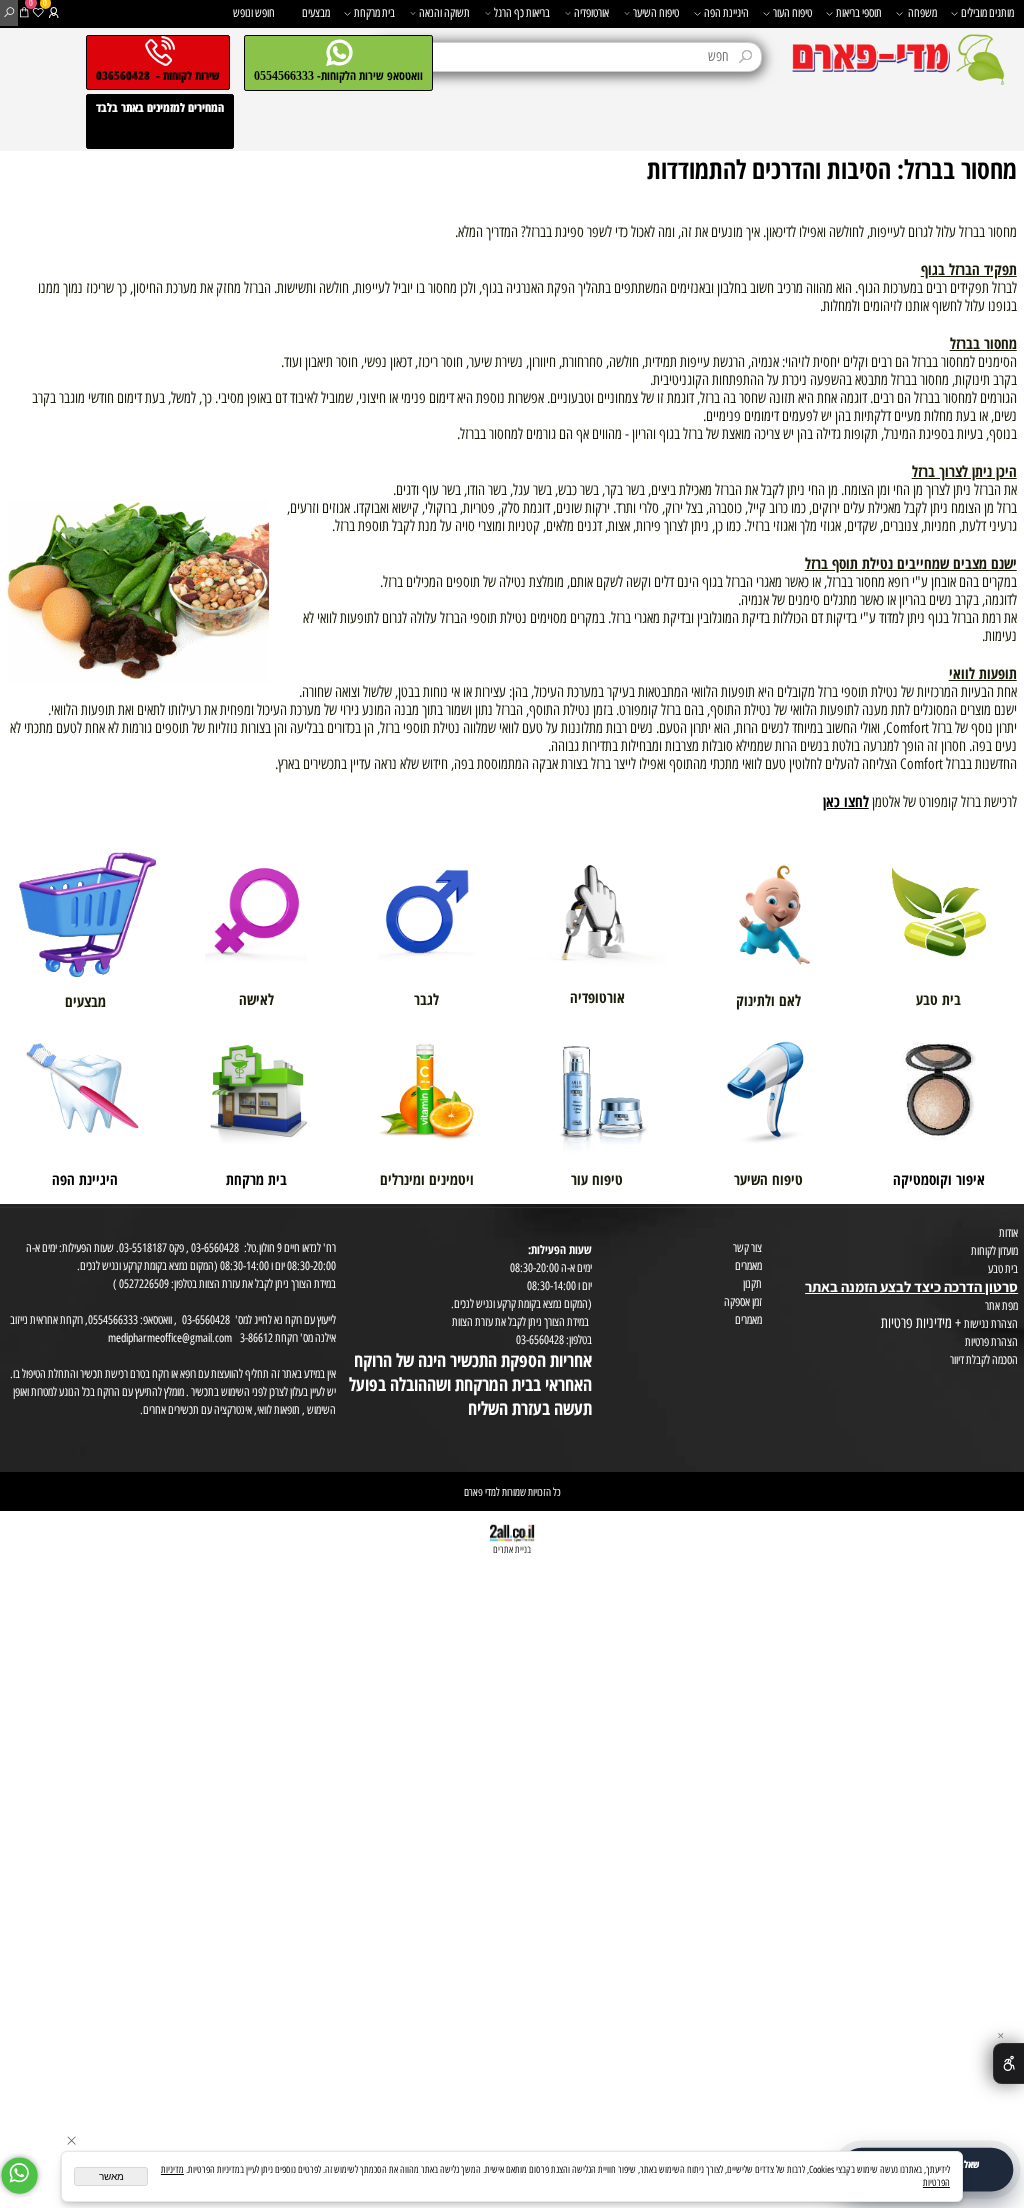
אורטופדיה (591, 12)
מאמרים (748, 1265)
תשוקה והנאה (444, 12)
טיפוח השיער (656, 12)
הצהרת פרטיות (991, 1341)
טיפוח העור (792, 12)
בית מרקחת (374, 12)
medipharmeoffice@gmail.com (170, 1337)
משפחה (922, 12)
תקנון (752, 1283)
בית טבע (1003, 1268)
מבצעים (316, 12)
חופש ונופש (254, 12)
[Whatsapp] (19, 2175)
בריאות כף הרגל (522, 12)
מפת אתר (1001, 1305)
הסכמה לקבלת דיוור (984, 1359)
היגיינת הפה (726, 12)
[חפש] (9, 13)
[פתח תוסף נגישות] (1008, 2063)
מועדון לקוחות (994, 1250)
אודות (1008, 1232)
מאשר (111, 2176)
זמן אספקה (743, 1301)
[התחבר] (53, 13)
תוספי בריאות (859, 12)
